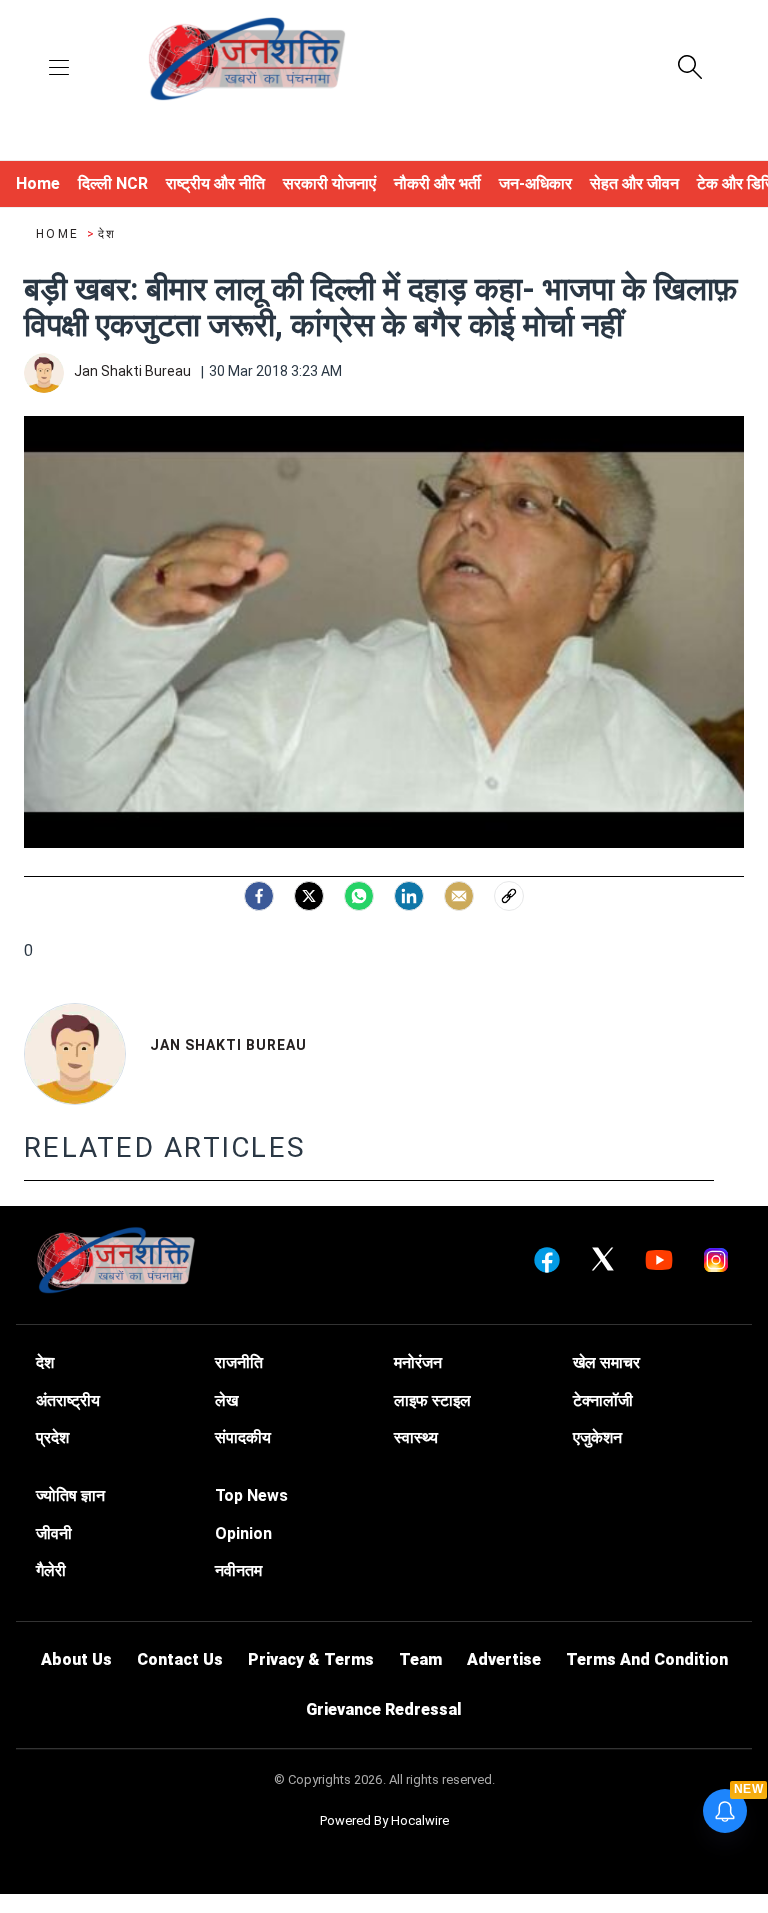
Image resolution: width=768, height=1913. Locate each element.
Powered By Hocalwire (384, 1820)
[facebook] (259, 896)
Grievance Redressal (384, 1709)
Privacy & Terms (311, 1659)
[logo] (247, 61)
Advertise (504, 1659)
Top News (251, 1495)
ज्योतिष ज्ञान (70, 1495)
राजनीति (239, 1362)
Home (60, 234)
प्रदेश (52, 1437)
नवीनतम (238, 1570)
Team (420, 1659)
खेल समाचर (606, 1362)
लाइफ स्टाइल (432, 1400)
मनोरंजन (418, 1362)
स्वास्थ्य (416, 1437)
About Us (76, 1659)
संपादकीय (243, 1437)
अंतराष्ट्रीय (68, 1400)
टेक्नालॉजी (603, 1400)
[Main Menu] (59, 69)
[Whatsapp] (359, 896)
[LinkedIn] (409, 896)
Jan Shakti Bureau (228, 1045)
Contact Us (180, 1659)
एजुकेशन (597, 1437)
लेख (226, 1400)
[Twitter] (309, 896)
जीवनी (54, 1533)
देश (107, 234)
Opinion (243, 1533)
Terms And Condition (647, 1659)
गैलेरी (51, 1570)
